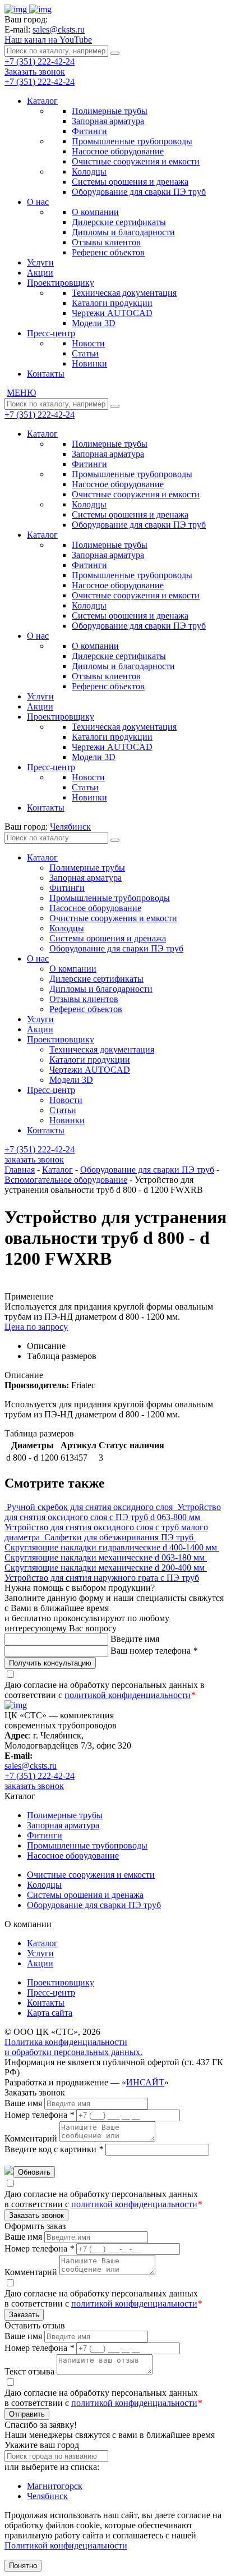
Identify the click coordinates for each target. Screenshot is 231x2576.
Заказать (24, 2315)
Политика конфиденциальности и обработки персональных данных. (73, 2047)
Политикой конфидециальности (66, 2545)
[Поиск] (115, 53)
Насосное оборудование (118, 151)
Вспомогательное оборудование (66, 1180)
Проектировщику (61, 283)
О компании (95, 212)
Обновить (34, 2172)
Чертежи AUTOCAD (112, 313)
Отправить (27, 2414)
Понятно (23, 2566)
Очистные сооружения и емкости (136, 161)
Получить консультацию (50, 1663)
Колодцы (89, 171)
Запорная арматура (108, 121)
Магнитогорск (55, 2486)
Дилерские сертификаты (119, 222)
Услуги (40, 262)
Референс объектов (108, 252)
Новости (88, 343)
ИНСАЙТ (145, 2082)
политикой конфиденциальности (128, 1695)
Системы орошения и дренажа (130, 182)
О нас (38, 202)
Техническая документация (124, 293)
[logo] (28, 9)
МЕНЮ (21, 393)
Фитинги (89, 131)
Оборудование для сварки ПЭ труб (139, 192)
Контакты (46, 374)
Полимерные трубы (110, 111)
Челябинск (47, 2496)
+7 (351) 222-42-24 (40, 61)
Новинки (89, 363)
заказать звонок (34, 1159)
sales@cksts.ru (59, 29)
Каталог (42, 101)
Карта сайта (50, 2013)
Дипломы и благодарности (123, 232)
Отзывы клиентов (106, 242)
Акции (40, 273)
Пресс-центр (51, 333)
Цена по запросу (36, 1327)
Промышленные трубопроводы (132, 141)
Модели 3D (94, 323)
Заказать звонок (35, 72)
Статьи (85, 353)
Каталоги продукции (112, 303)
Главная (20, 1170)
